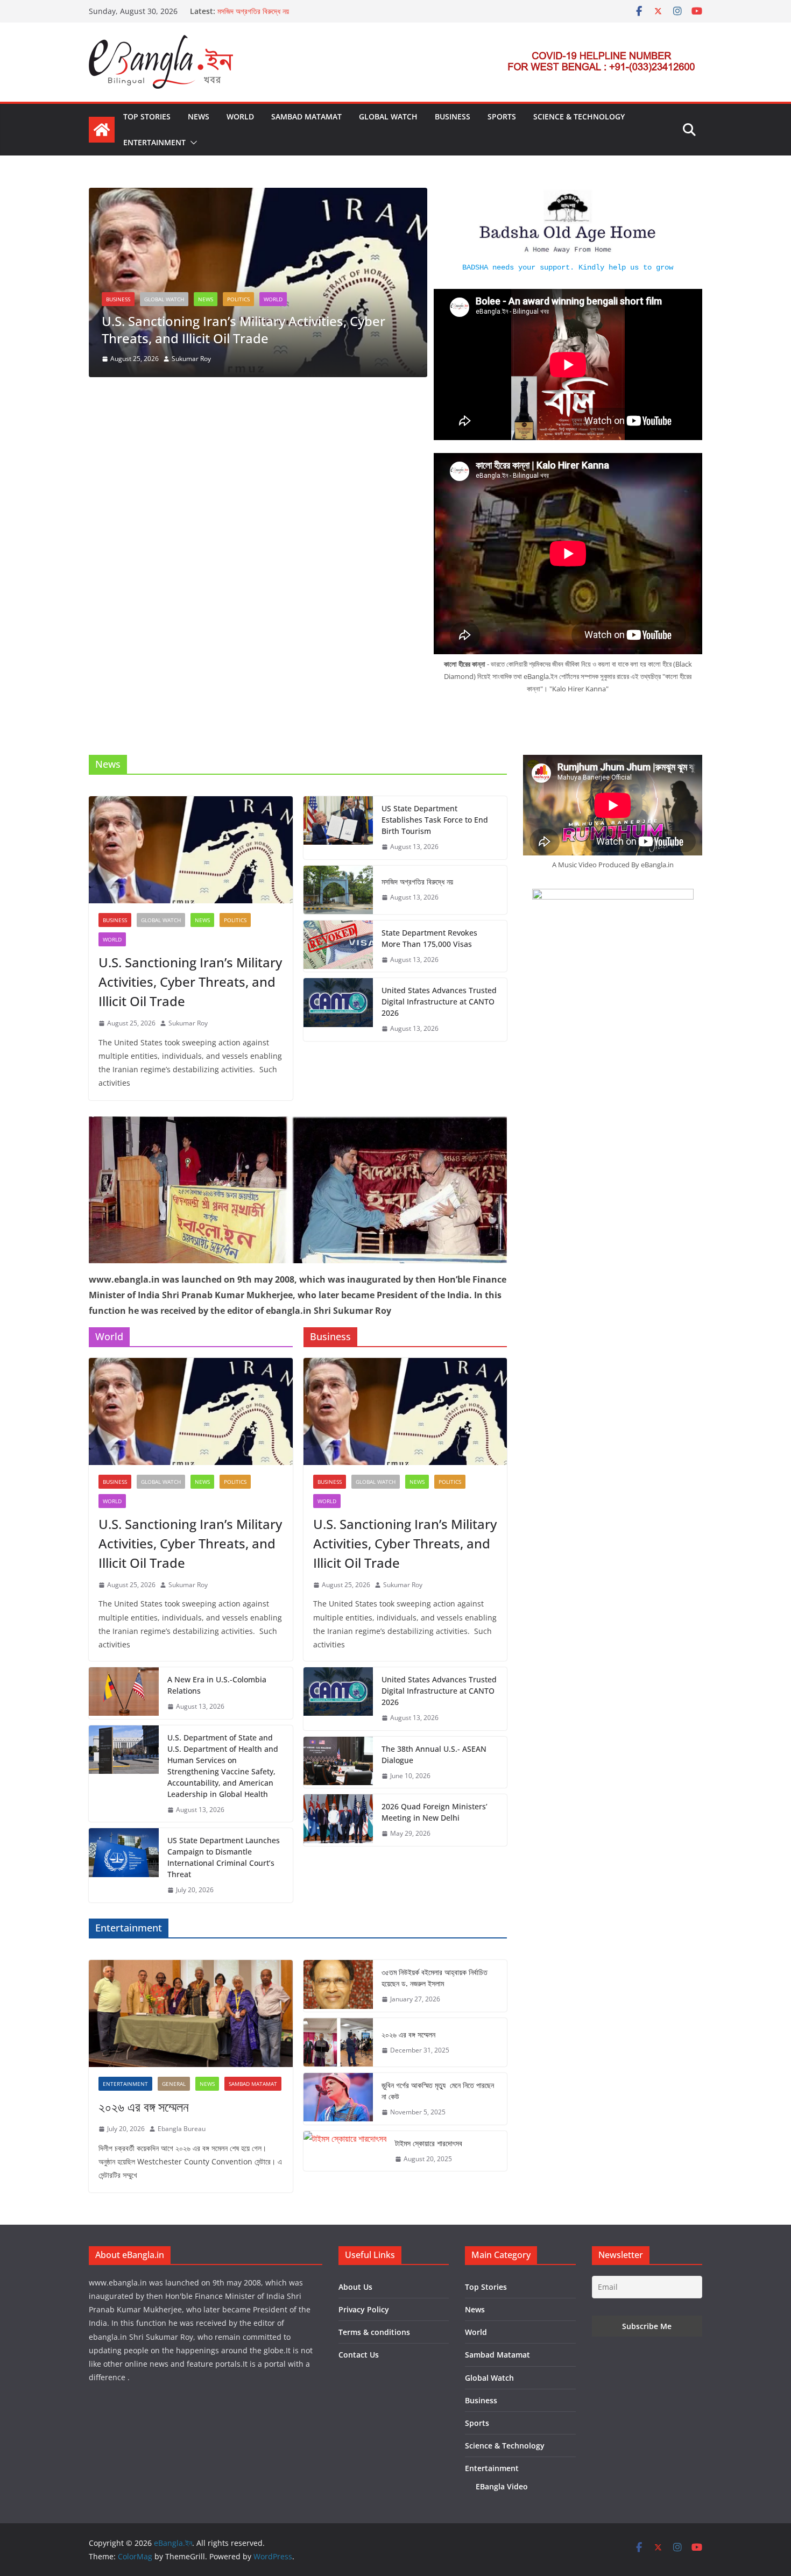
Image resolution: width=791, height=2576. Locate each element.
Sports (502, 116)
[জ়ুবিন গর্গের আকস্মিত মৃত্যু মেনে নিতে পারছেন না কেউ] (338, 2099)
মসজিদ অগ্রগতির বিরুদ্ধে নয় (253, 11)
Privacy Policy (364, 2309)
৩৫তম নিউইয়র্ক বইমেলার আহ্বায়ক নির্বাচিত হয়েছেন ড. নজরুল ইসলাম (435, 1978)
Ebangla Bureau (182, 2129)
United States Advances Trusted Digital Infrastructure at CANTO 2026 (439, 1002)
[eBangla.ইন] (102, 130)
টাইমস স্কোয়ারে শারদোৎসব (429, 2143)
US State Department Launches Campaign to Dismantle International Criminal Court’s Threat (224, 1857)
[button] (192, 143)
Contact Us (359, 2355)
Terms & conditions (374, 2332)
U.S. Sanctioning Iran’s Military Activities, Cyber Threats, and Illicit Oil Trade (243, 329)
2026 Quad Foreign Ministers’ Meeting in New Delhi (435, 1812)
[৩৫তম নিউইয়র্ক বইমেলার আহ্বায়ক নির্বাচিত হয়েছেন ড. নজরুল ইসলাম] (338, 1986)
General (174, 2084)
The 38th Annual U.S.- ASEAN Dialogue (434, 1754)
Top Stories (147, 116)
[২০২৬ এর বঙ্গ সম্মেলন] (191, 2014)
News (199, 116)
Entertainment (154, 142)
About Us (355, 2287)
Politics (238, 299)
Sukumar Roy (191, 359)
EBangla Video (502, 2486)
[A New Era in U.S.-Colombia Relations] (124, 1693)
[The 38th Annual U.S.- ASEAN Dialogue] (338, 1763)
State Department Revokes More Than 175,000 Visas (429, 938)
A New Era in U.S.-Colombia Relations (217, 1685)
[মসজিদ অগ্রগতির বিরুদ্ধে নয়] (338, 890)
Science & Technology (579, 116)
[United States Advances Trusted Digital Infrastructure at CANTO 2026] (338, 1010)
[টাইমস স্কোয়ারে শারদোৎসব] (345, 2151)
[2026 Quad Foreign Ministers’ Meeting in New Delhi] (338, 1820)
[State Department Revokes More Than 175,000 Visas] (338, 946)
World (240, 116)
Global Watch (388, 116)
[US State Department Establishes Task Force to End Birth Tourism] (338, 828)
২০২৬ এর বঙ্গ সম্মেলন (144, 2107)
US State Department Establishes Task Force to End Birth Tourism (435, 820)
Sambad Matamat (306, 116)
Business (453, 116)
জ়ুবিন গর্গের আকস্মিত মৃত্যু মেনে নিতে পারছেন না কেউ (438, 2091)
